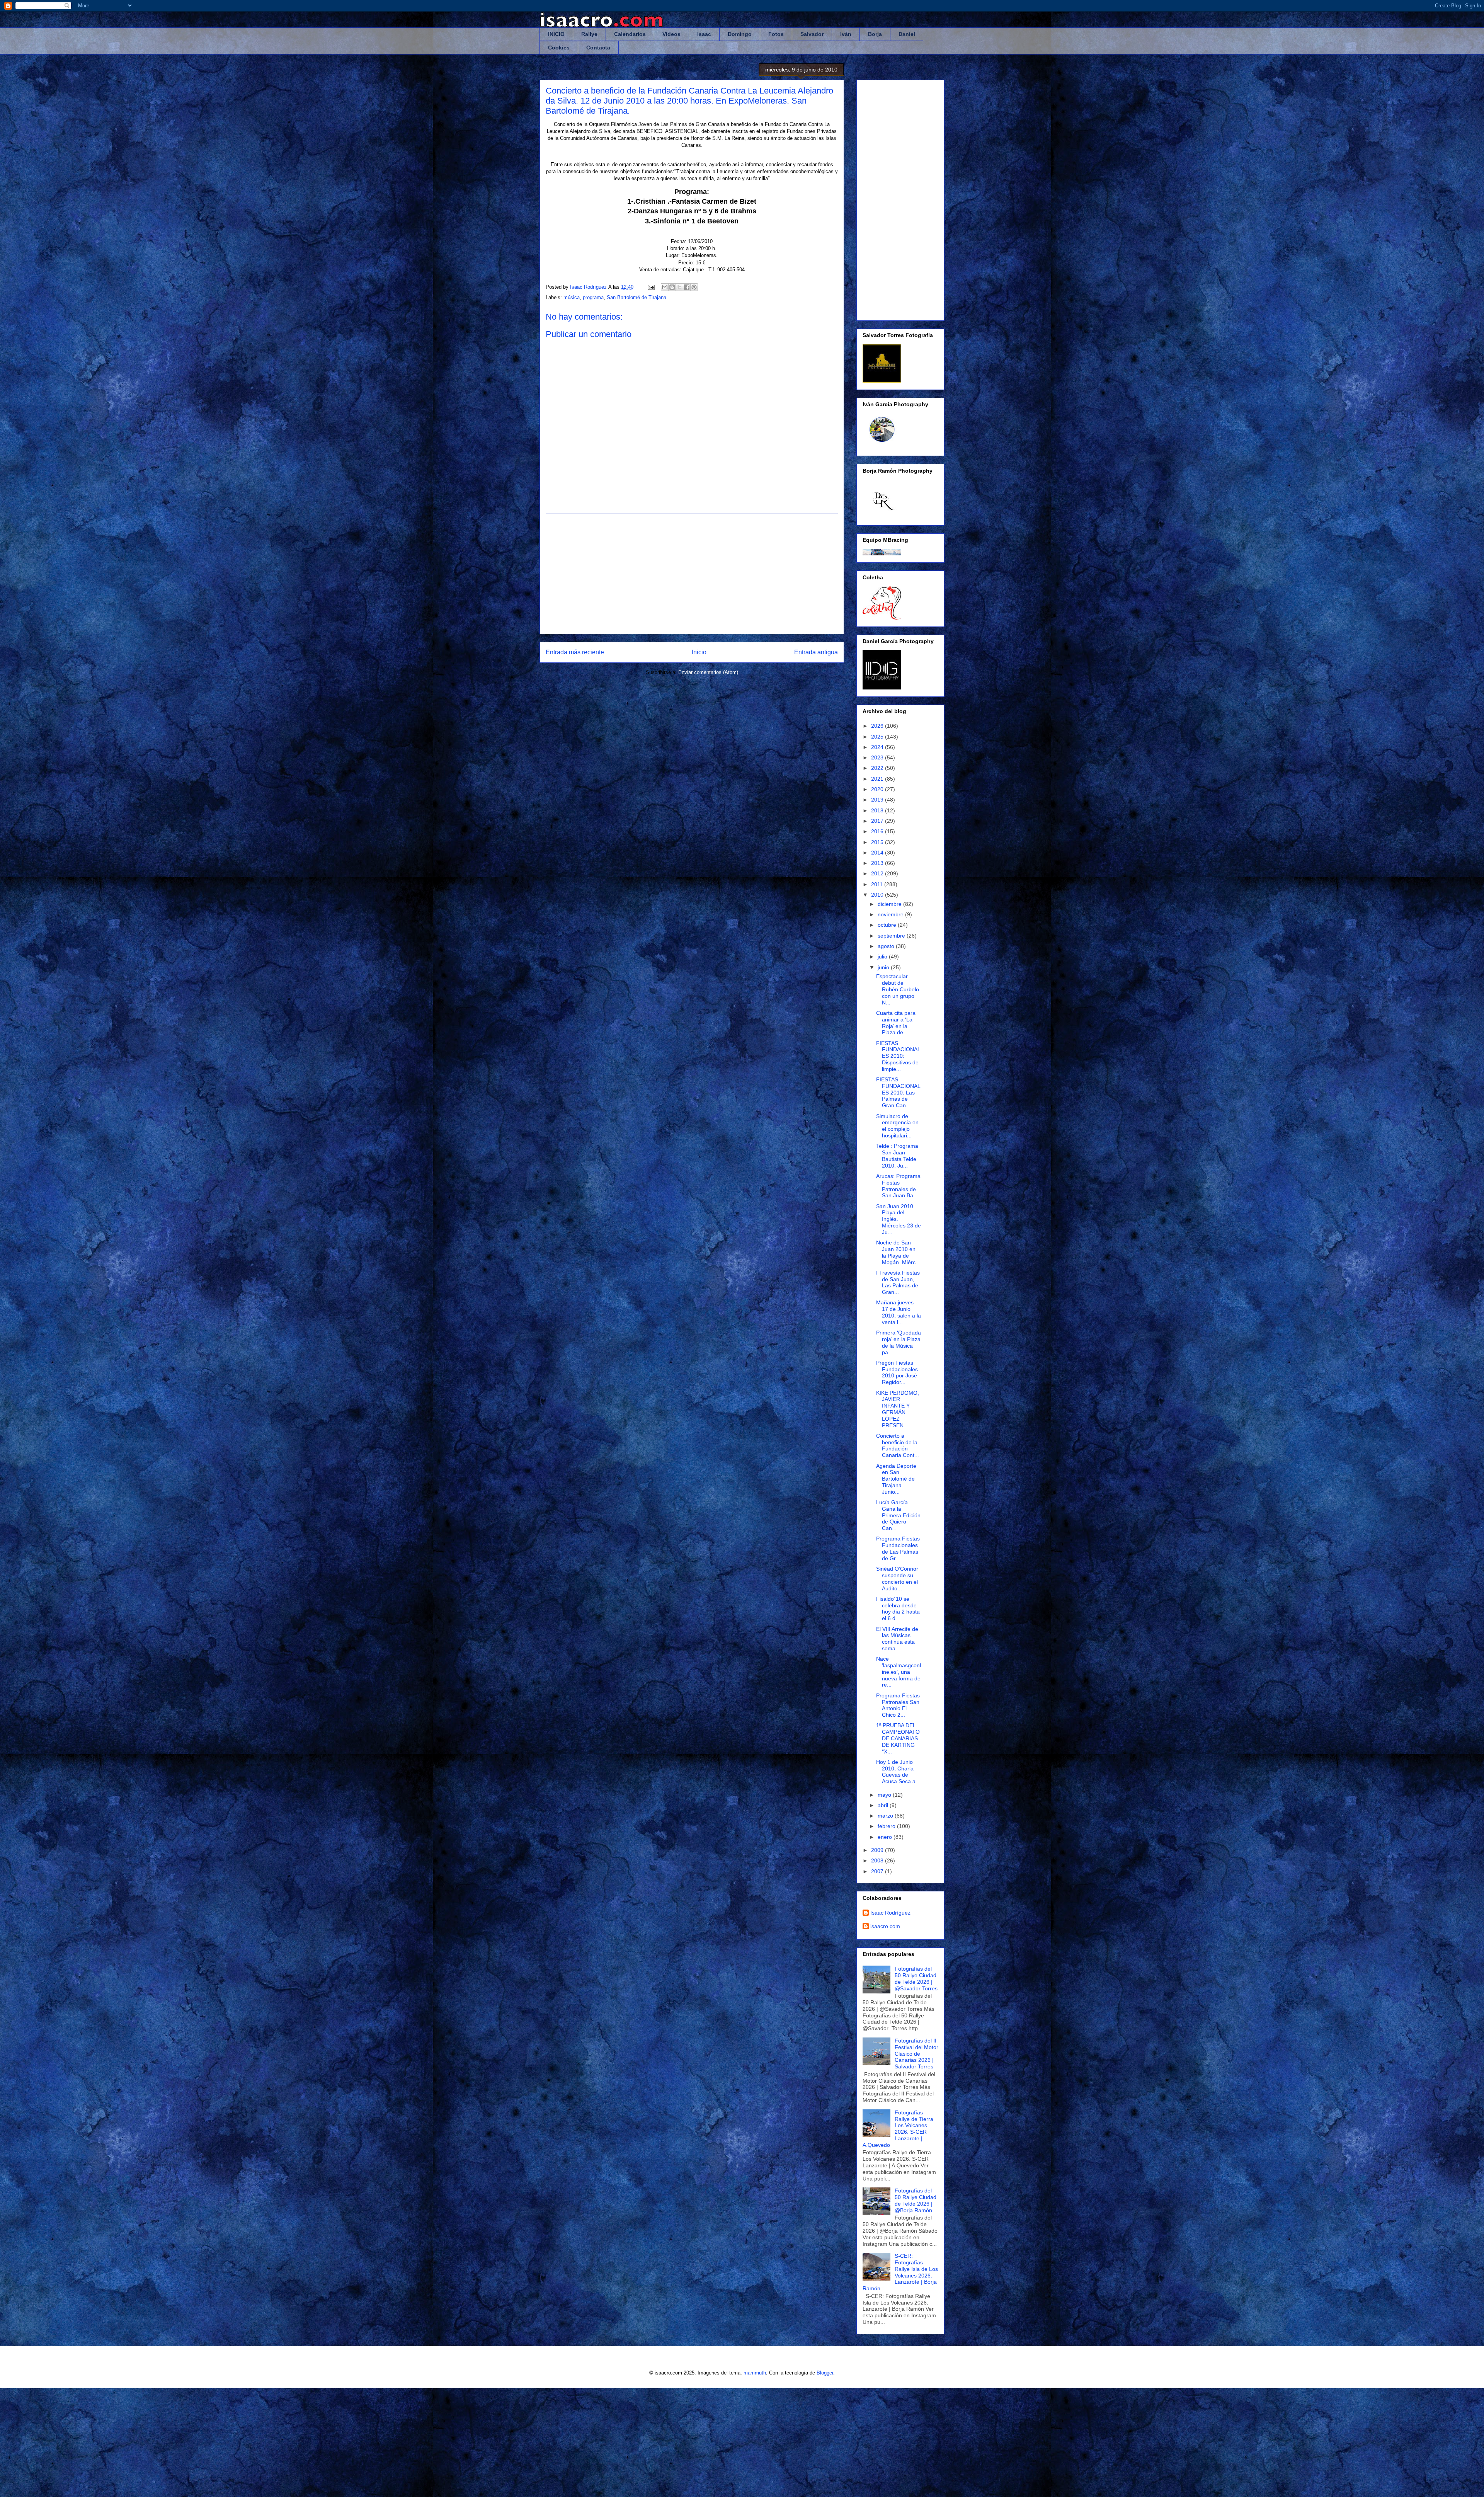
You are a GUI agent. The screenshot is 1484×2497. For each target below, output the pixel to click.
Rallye (589, 34)
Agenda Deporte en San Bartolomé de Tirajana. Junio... (896, 1479)
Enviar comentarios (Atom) (708, 672)
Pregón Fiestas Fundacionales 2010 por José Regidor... (897, 1372)
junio (884, 967)
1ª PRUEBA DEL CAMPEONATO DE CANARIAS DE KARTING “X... (898, 1738)
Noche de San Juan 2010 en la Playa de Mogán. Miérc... (898, 1252)
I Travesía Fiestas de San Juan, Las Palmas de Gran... (898, 1282)
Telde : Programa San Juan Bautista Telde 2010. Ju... (897, 1156)
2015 (878, 842)
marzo (886, 1816)
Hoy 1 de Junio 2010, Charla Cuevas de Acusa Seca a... (898, 1772)
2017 (878, 821)
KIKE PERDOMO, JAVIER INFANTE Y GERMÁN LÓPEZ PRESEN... (898, 1409)
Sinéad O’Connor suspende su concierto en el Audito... (897, 1578)
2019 (878, 800)
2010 (878, 895)
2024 (878, 747)
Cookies (559, 48)
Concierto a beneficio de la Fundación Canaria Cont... (898, 1445)
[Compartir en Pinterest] (694, 287)
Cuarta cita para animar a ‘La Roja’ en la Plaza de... (896, 1023)
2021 (878, 779)
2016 (878, 831)
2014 (878, 853)
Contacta (598, 48)
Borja (875, 34)
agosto (887, 946)
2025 (878, 737)
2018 (878, 810)
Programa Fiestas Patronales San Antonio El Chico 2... (898, 1705)
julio (883, 957)
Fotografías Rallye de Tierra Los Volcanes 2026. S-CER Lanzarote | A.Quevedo (898, 2129)
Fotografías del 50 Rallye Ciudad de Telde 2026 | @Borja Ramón (916, 2200)
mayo (885, 1795)
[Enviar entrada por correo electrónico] (651, 287)
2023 (878, 757)
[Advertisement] (692, 574)
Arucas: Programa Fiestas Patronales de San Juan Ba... (898, 1186)
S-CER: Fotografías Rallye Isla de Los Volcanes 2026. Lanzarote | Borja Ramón (900, 2272)
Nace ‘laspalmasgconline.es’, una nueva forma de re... (899, 1672)
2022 (878, 768)
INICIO (556, 34)
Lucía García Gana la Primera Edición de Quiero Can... (898, 1515)
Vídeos (671, 34)
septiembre (892, 936)
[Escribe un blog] (672, 287)
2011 (878, 884)
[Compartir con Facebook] (687, 287)
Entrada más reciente (575, 652)
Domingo (740, 34)
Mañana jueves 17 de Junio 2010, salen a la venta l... (899, 1312)
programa (593, 297)
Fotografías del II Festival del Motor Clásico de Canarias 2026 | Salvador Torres (916, 2054)
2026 (878, 726)
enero (886, 1837)
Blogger (825, 2373)
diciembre (890, 904)
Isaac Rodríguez (890, 1913)
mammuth (755, 2373)
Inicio (699, 652)
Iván (846, 34)
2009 (878, 1850)
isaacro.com (885, 1926)
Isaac (704, 34)
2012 (878, 873)
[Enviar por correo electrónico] (665, 287)
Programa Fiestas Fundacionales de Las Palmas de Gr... (898, 1548)
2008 (878, 1860)
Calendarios (630, 34)
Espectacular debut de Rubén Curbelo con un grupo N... (898, 989)
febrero (887, 1826)
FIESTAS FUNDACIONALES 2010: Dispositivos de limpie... (898, 1056)
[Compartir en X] (679, 287)
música (572, 297)
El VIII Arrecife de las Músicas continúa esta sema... (897, 1639)
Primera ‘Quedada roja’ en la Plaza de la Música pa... (899, 1342)
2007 (878, 1871)
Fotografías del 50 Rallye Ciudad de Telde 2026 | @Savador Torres (916, 1978)
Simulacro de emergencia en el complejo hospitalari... (897, 1126)
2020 (878, 789)
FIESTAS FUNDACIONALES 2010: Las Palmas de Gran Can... (898, 1092)
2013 (878, 863)
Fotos (776, 34)
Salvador (812, 34)
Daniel (907, 34)
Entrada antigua (816, 652)
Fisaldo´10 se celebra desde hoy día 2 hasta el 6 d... (898, 1608)
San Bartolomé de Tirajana (636, 297)
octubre (888, 925)
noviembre (891, 914)
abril (884, 1805)
